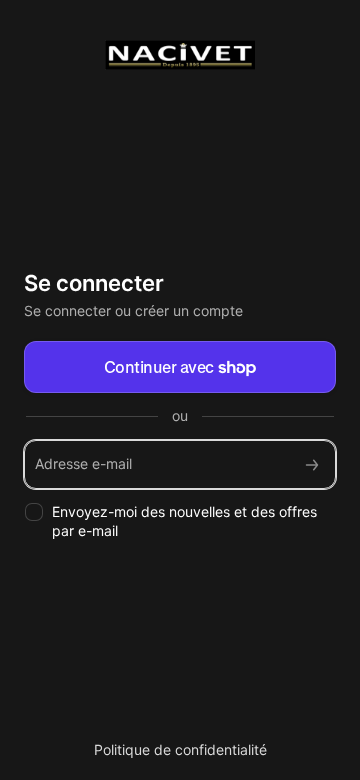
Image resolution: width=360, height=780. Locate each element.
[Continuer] (312, 464)
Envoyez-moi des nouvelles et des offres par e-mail (184, 521)
